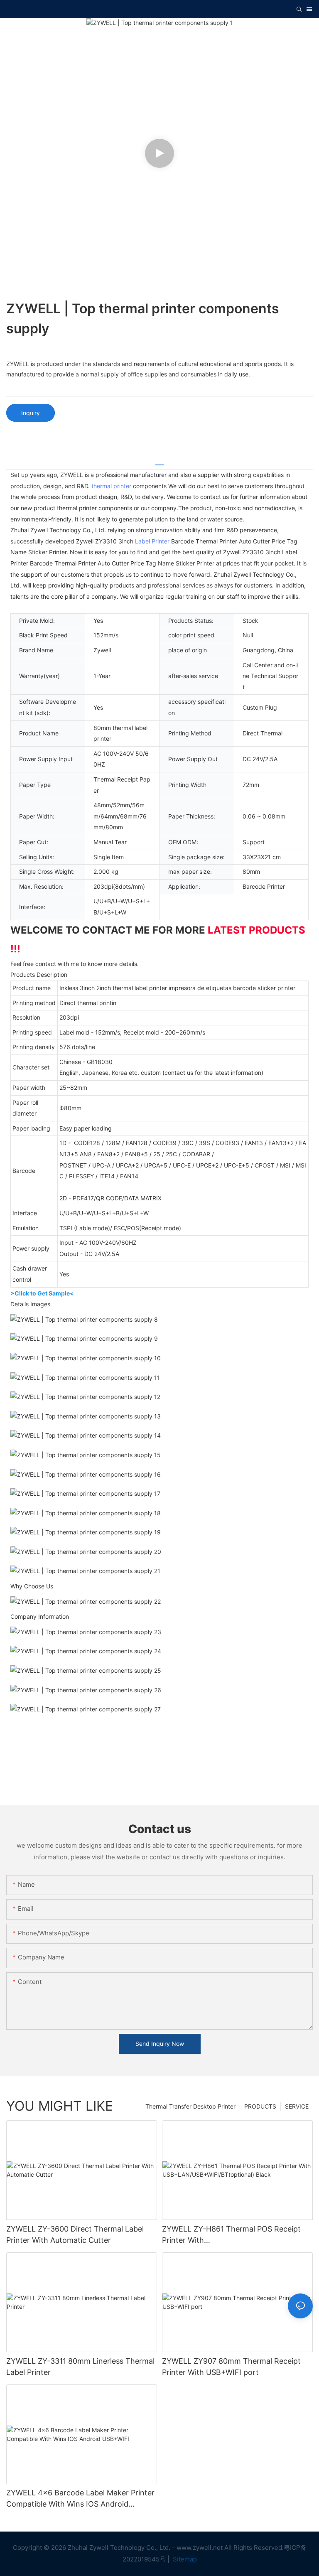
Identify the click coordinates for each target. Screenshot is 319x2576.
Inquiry (31, 413)
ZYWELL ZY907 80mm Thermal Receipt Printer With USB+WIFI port (231, 2367)
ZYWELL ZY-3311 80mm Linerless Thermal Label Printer (80, 2367)
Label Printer (152, 541)
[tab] (159, 462)
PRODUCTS (260, 2106)
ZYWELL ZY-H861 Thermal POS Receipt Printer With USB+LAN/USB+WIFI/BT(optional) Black (233, 2235)
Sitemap (184, 2559)
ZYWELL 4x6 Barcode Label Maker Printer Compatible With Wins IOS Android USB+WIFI (80, 2499)
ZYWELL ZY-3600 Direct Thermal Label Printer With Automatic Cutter (75, 2234)
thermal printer (111, 486)
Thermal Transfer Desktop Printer (190, 2106)
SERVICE (297, 2106)
